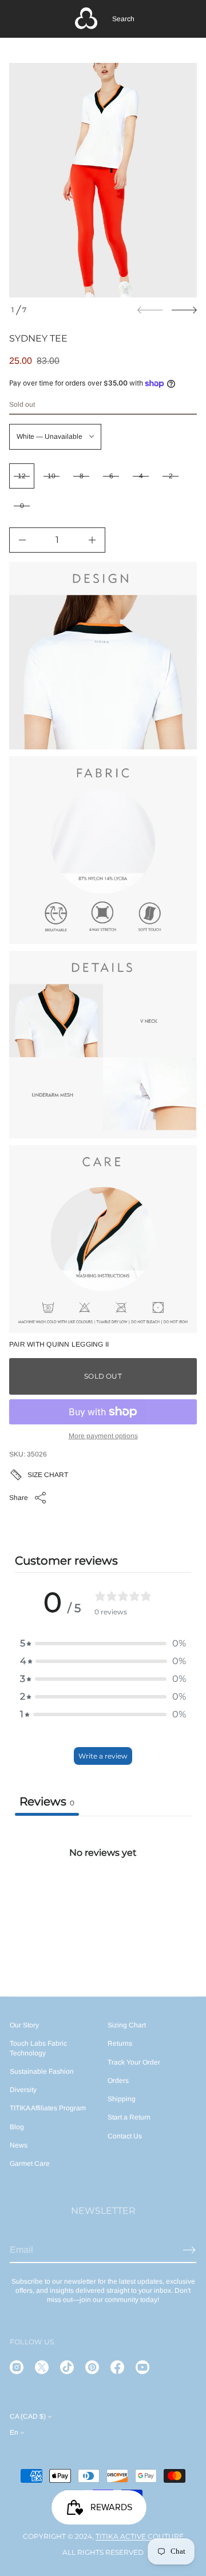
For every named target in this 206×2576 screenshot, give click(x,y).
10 (51, 476)
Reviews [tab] (47, 1801)
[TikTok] (67, 2367)
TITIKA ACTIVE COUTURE (140, 2536)
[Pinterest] (92, 2367)
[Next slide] (184, 310)
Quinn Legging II (77, 1344)
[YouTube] (142, 2367)
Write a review (103, 1756)
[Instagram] (17, 2367)
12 (22, 476)
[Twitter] (42, 2367)
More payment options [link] (103, 1436)
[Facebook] (117, 2367)
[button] (123, 19)
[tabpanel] (103, 1901)
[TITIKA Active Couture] (86, 19)
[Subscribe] (189, 2250)
